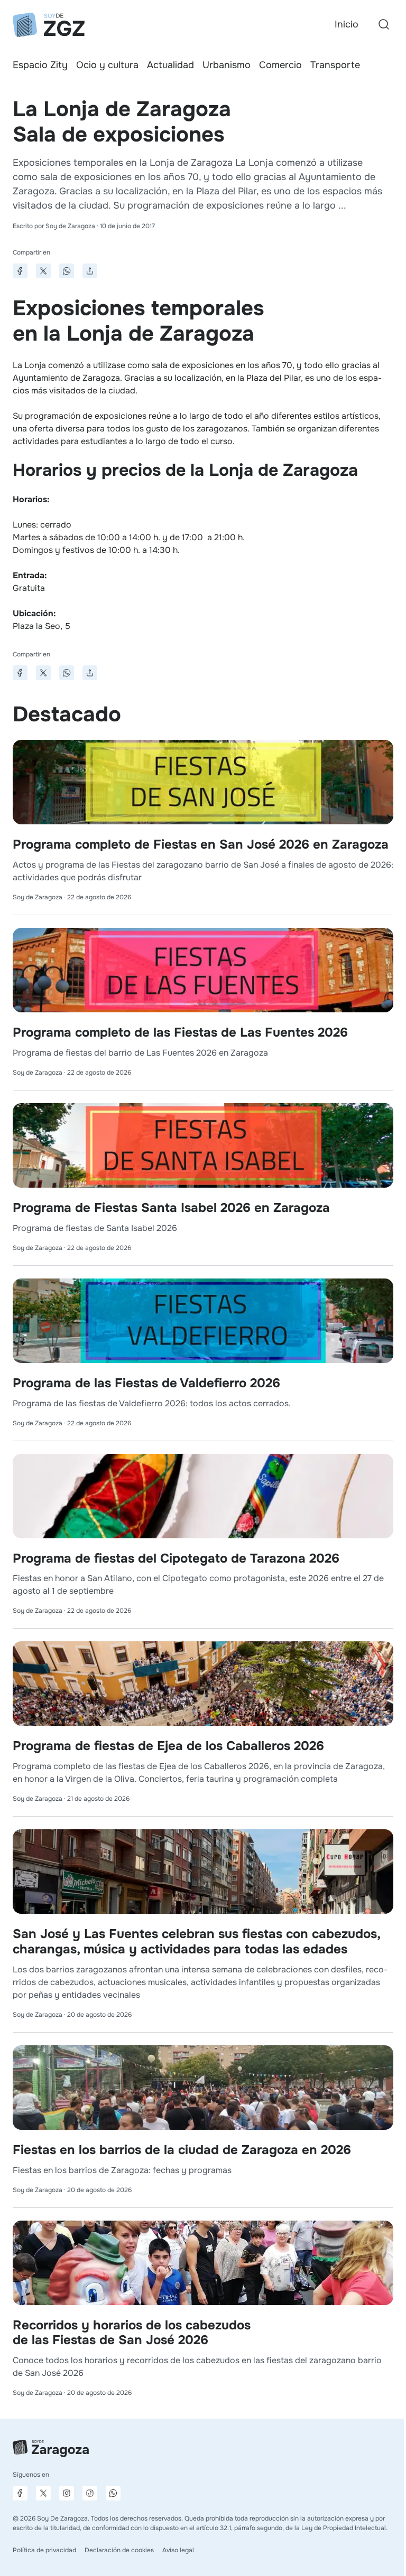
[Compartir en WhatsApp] (67, 271)
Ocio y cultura (107, 65)
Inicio (347, 24)
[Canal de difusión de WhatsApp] (113, 2493)
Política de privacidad (44, 2550)
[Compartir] (90, 271)
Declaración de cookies (119, 2550)
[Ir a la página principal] (49, 25)
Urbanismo (227, 65)
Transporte (335, 65)
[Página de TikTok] (90, 2493)
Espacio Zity (40, 65)
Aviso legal (178, 2550)
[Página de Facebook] (20, 2493)
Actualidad (170, 65)
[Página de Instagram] (67, 2493)
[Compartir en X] (43, 271)
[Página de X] (43, 2493)
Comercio (280, 65)
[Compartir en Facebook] (20, 271)
